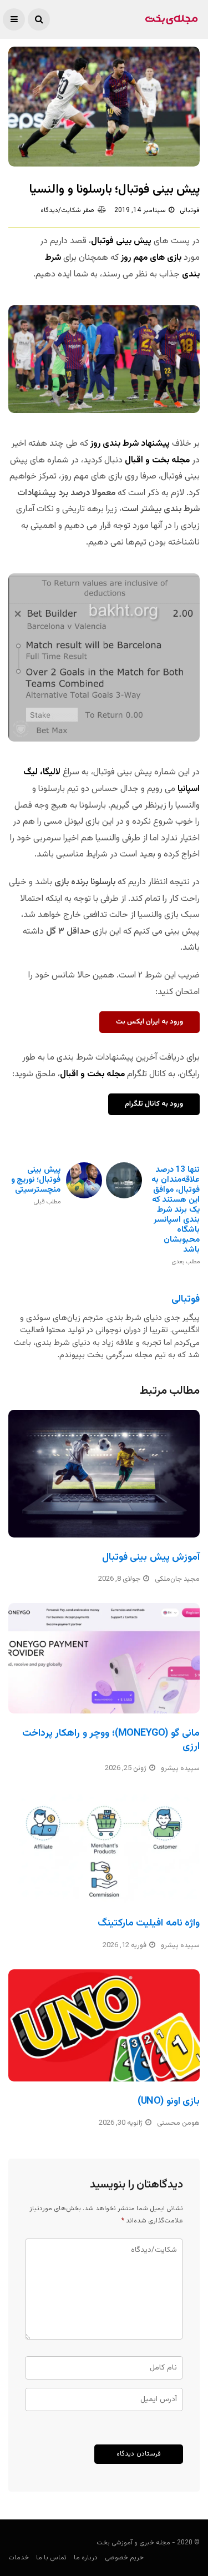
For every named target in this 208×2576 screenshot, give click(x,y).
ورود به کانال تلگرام (154, 1104)
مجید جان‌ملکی (177, 1579)
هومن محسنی (178, 2123)
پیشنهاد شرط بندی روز (131, 444)
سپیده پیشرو (180, 1768)
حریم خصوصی (124, 2558)
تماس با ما (51, 2558)
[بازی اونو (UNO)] (104, 2025)
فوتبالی (190, 210)
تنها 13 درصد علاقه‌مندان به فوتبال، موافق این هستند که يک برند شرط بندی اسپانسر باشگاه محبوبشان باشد (176, 1215)
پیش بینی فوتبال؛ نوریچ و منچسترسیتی (36, 1185)
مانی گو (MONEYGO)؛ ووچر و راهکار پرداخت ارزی (111, 1740)
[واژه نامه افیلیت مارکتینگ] (104, 1848)
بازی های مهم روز (151, 258)
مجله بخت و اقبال (156, 460)
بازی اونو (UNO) (169, 2101)
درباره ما (86, 2558)
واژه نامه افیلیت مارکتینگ (149, 1923)
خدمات (19, 2558)
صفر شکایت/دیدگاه (67, 210)
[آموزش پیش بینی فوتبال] (104, 1474)
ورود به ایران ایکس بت (149, 1022)
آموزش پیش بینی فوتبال (151, 1557)
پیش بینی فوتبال (121, 241)
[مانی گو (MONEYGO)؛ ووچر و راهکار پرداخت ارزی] (104, 1658)
